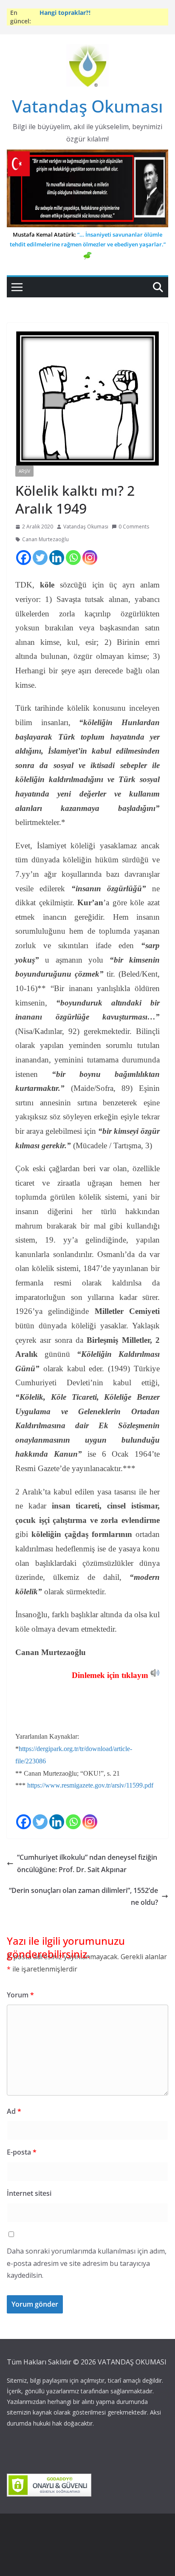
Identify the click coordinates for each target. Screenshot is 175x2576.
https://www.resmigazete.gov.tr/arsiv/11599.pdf (90, 1785)
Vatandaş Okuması (87, 106)
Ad (14, 2111)
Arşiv (24, 471)
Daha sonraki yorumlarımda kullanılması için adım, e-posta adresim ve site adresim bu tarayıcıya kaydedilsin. (87, 2263)
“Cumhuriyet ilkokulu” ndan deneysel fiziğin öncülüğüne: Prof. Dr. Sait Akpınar (87, 1863)
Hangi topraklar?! (65, 14)
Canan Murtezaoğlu (45, 539)
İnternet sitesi (29, 2193)
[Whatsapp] (73, 558)
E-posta (22, 2152)
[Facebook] (24, 558)
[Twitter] (40, 558)
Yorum (20, 1995)
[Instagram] (90, 558)
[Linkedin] (57, 558)
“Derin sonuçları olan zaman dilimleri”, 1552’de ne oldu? (83, 1897)
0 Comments (134, 527)
